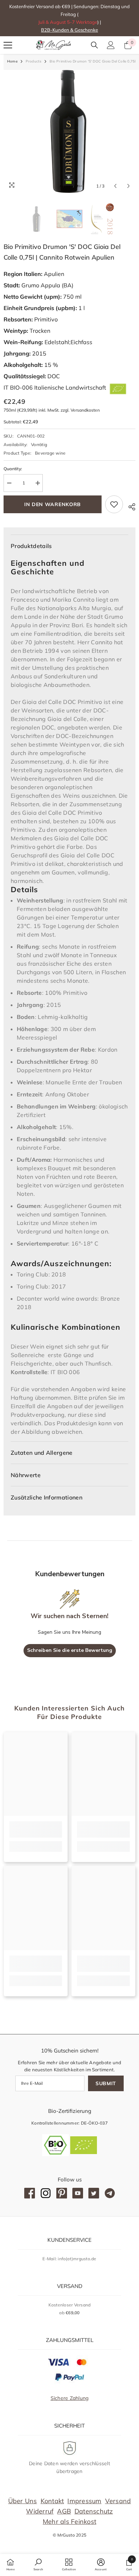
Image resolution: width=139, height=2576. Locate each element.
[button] (115, 186)
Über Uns (23, 2501)
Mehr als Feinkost (69, 2521)
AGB (64, 2511)
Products (34, 61)
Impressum (84, 2501)
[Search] (94, 45)
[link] (36, 1829)
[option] (69, 131)
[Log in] (111, 45)
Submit (106, 2083)
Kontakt (52, 2501)
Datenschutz (94, 2511)
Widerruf (40, 2511)
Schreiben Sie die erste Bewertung (70, 1650)
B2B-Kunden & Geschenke (69, 30)
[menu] (8, 45)
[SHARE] (129, 506)
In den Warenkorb (53, 504)
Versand (118, 2501)
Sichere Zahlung (70, 2398)
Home (12, 61)
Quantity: (13, 469)
